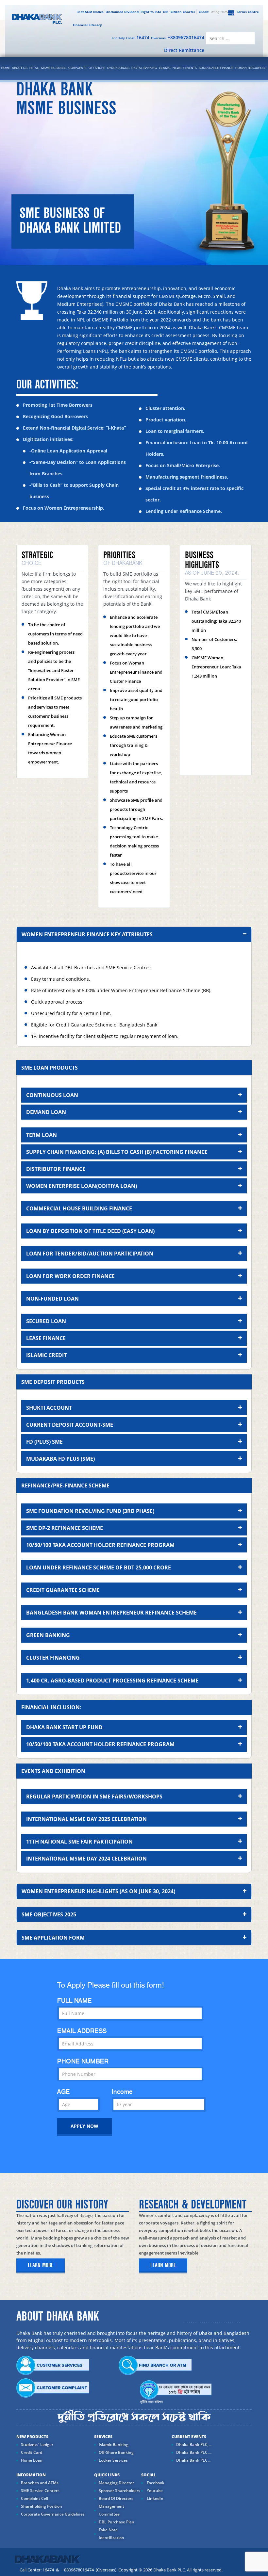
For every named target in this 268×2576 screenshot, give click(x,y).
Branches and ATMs (40, 2483)
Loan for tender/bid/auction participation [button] (90, 1254)
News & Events (185, 68)
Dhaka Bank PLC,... (194, 2445)
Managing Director (116, 2483)
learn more (41, 2265)
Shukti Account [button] (49, 1408)
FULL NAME (75, 2001)
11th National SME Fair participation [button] (79, 1842)
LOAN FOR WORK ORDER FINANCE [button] (70, 1276)
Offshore (97, 68)
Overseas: (178, 37)
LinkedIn (155, 2498)
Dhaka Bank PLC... (193, 2460)
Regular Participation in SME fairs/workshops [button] (94, 1797)
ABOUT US (20, 68)
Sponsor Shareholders (119, 2491)
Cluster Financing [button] (53, 1658)
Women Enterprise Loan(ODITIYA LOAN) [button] (82, 1186)
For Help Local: (131, 37)
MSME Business (54, 68)
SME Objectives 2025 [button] (49, 1914)
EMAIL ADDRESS (82, 2031)
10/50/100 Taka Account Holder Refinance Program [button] (100, 1545)
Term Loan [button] (42, 1135)
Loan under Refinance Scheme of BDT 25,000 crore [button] (99, 1567)
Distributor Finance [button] (56, 1169)
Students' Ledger (37, 2445)
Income (122, 2092)
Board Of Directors (116, 2498)
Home (6, 68)
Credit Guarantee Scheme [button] (63, 1590)
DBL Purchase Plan (117, 2522)
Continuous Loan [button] (52, 1095)
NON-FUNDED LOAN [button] (52, 1299)
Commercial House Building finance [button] (79, 1208)
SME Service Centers (40, 2491)
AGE (64, 2092)
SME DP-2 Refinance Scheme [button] (65, 1528)
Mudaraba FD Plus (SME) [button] (60, 1459)
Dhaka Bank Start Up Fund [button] (64, 1727)
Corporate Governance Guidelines (53, 2514)
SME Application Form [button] (53, 1938)
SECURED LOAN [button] (46, 1321)
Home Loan (32, 2460)
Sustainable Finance (216, 68)
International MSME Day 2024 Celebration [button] (86, 1859)
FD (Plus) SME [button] (44, 1442)
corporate (77, 68)
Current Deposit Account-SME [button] (70, 1425)
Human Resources (251, 68)
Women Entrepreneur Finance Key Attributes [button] (87, 934)
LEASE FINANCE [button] (46, 1338)
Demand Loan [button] (46, 1112)
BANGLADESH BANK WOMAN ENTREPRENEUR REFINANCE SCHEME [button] (111, 1613)
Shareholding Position (42, 2506)
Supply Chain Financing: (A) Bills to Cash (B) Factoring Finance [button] (117, 1152)
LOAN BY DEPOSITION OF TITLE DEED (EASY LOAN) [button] (90, 1231)
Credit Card (32, 2452)
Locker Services (113, 2460)
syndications (118, 68)
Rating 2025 (213, 12)
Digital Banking (144, 68)
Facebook (155, 2483)
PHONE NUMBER (83, 2061)
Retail (34, 68)
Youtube (154, 2491)
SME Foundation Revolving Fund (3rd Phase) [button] (90, 1511)
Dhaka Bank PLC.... (194, 2452)
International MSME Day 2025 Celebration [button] (86, 1819)
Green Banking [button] (48, 1635)
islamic (165, 68)
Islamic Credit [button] (46, 1355)
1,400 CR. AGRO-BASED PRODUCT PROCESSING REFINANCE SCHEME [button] (112, 1681)
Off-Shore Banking (116, 2452)
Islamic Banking (114, 2445)
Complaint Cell (34, 2498)
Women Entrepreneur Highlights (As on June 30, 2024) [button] (98, 1891)
